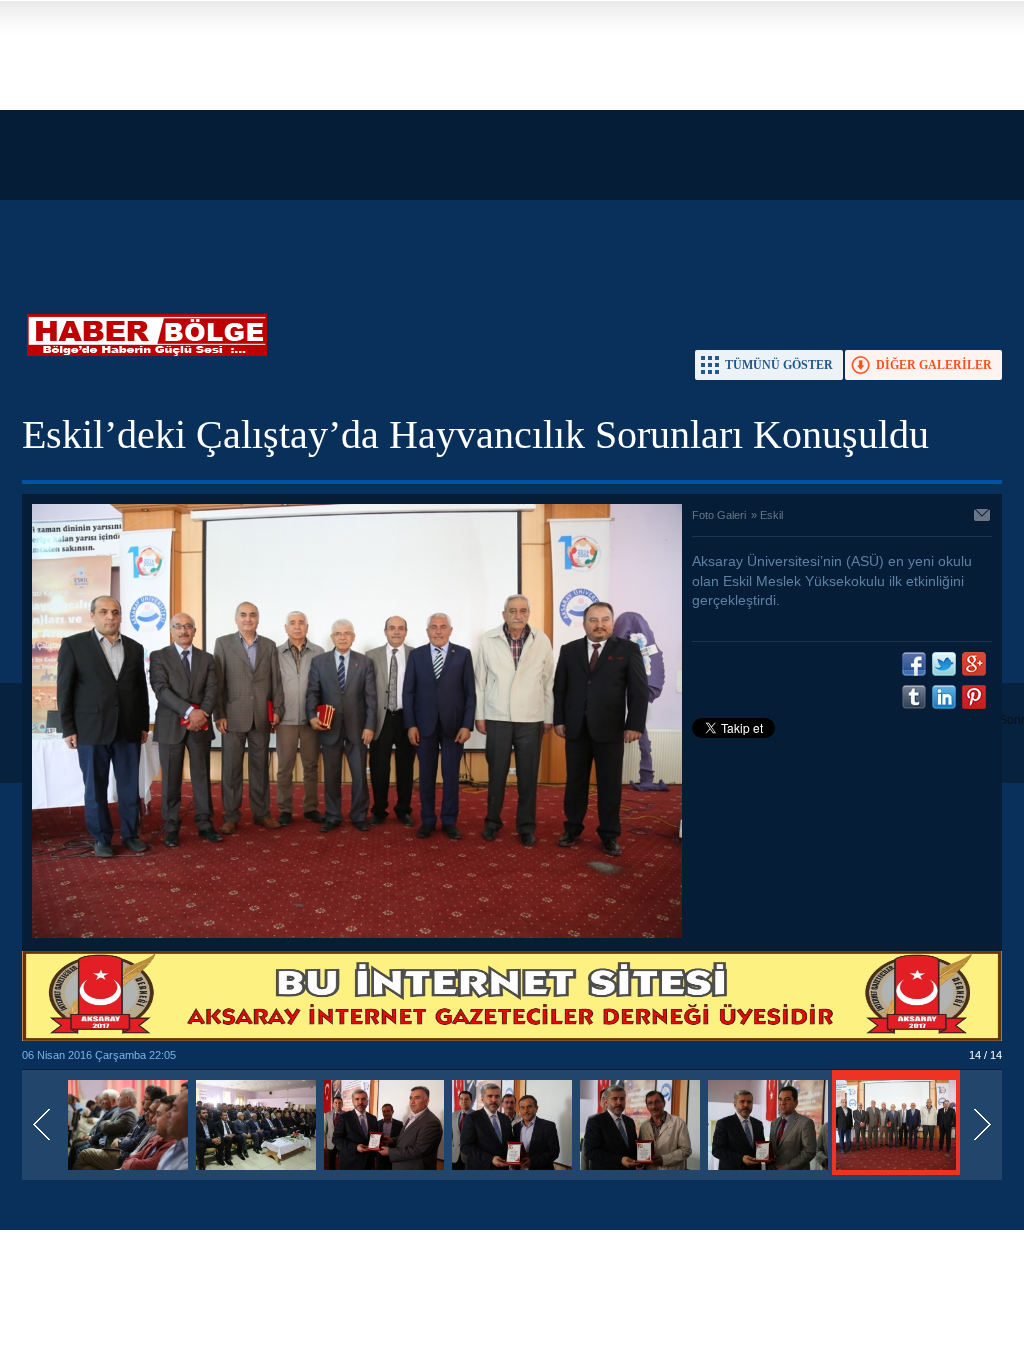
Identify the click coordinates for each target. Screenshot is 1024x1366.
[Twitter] (944, 664)
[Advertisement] (512, 140)
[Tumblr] (914, 697)
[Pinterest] (974, 697)
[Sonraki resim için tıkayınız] (357, 934)
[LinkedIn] (944, 697)
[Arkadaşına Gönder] (983, 517)
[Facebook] (914, 664)
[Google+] (974, 664)
